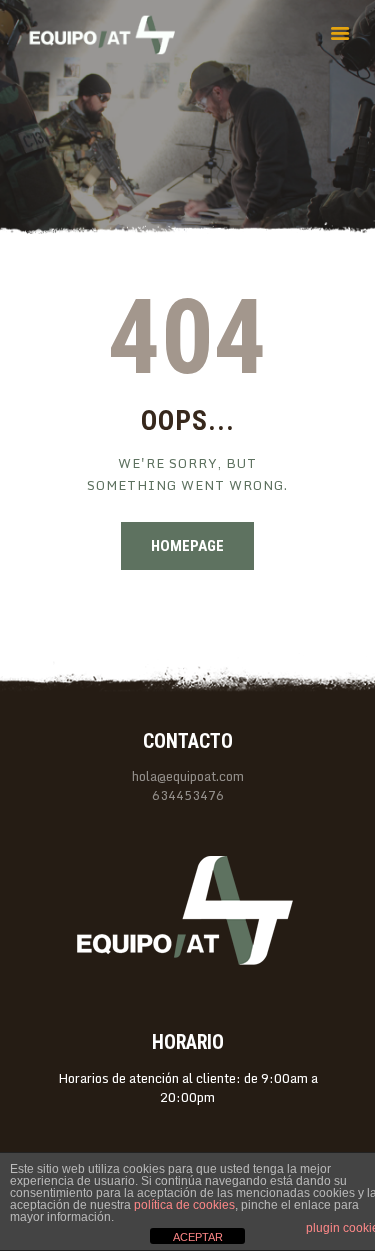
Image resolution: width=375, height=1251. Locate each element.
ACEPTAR (198, 1237)
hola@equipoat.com (188, 776)
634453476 (188, 795)
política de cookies (184, 1205)
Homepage (187, 546)
